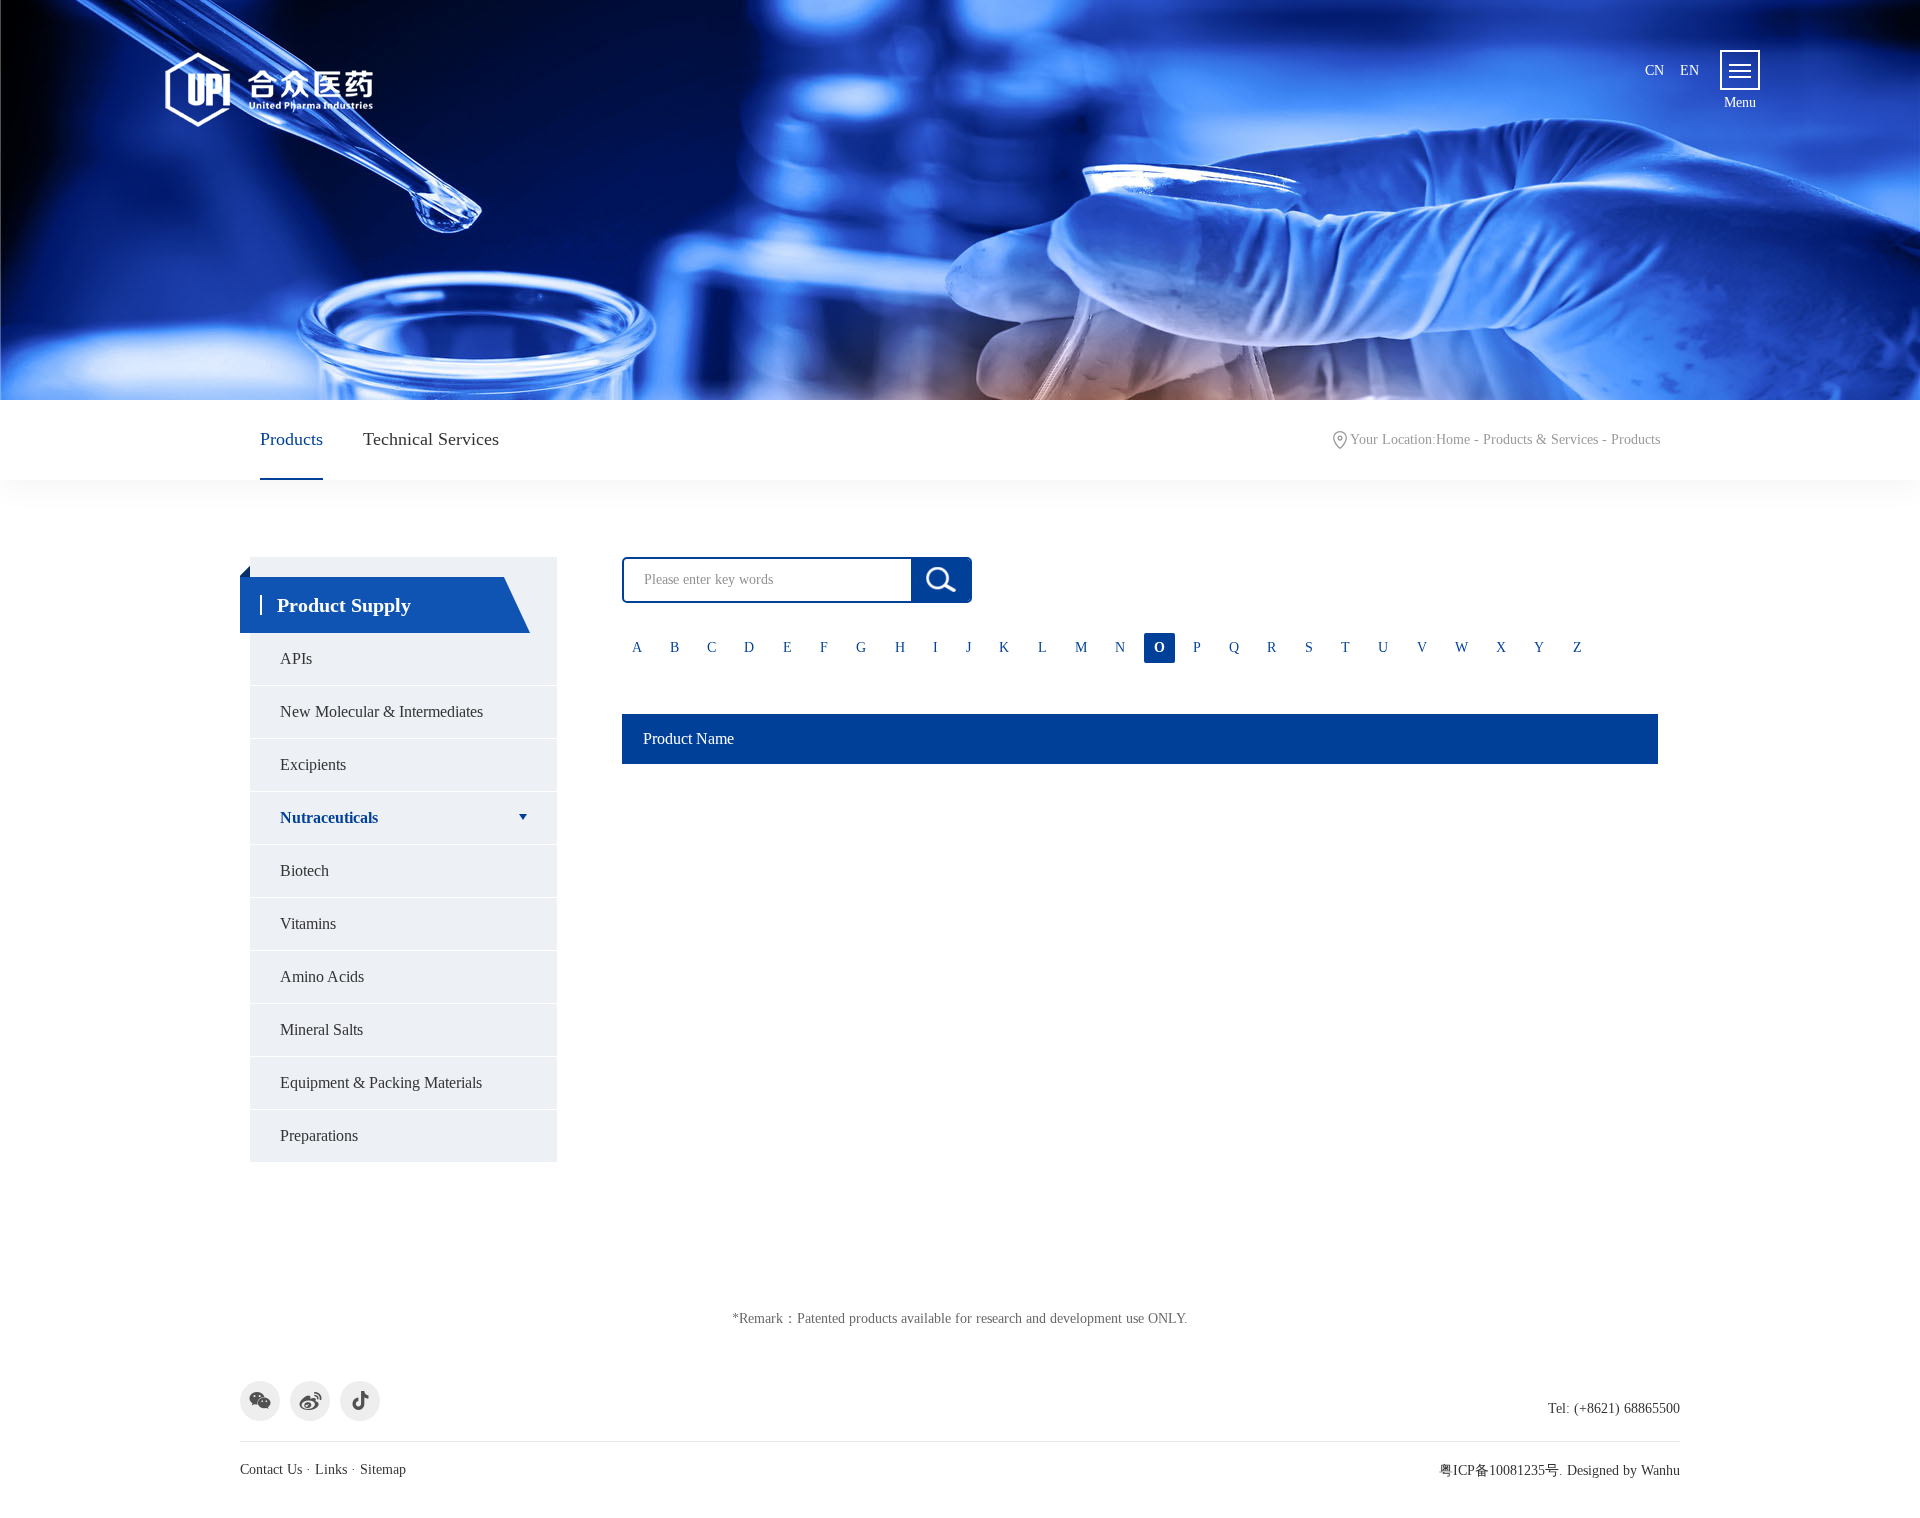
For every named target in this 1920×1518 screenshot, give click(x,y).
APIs (296, 658)
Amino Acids (322, 976)
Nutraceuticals (329, 817)
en (1689, 70)
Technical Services (431, 439)
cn (1654, 70)
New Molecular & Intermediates (381, 711)
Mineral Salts (321, 1029)
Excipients (313, 764)
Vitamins (308, 923)
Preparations (319, 1135)
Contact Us (271, 1469)
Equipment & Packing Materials (381, 1082)
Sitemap (383, 1469)
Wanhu (1660, 1470)
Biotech (304, 870)
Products (291, 439)
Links (331, 1469)
